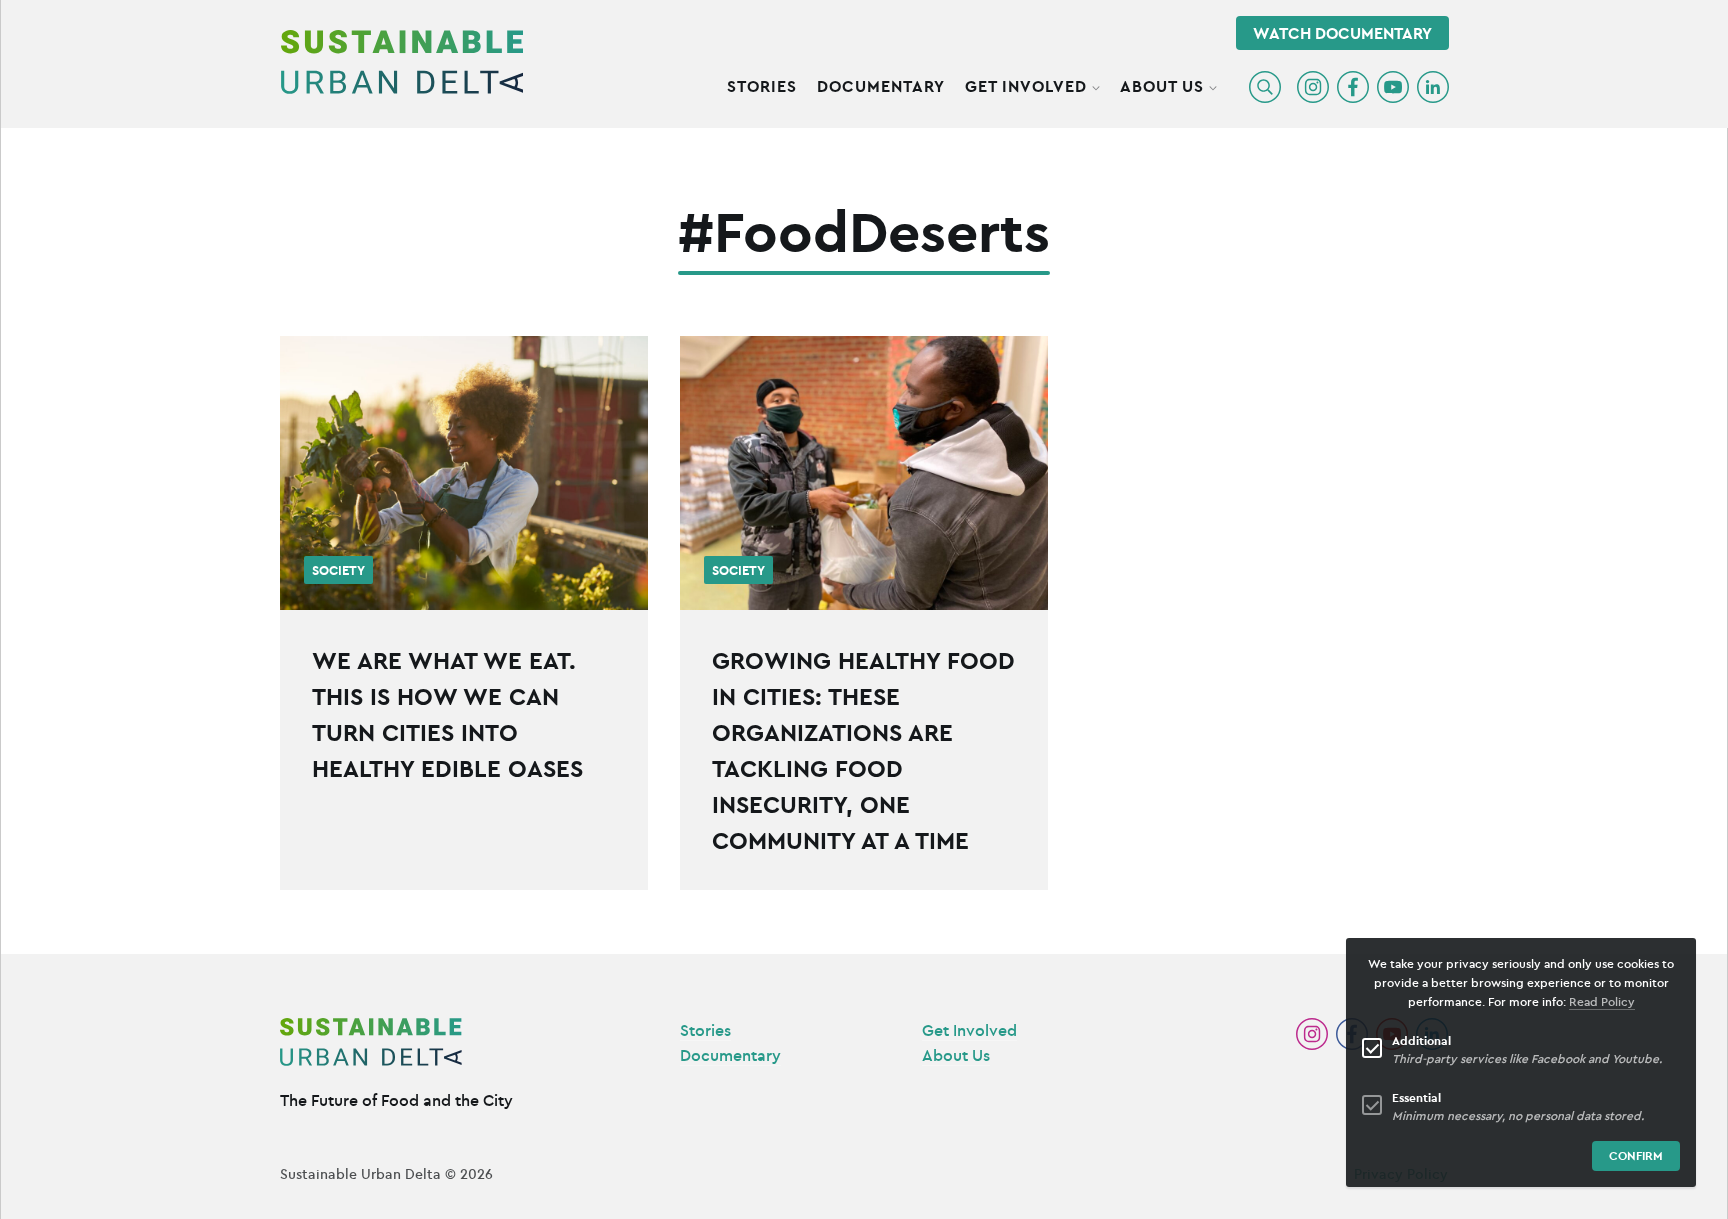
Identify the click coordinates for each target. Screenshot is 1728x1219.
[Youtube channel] (1393, 87)
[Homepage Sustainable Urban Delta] (402, 62)
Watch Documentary (1342, 33)
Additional (1421, 1040)
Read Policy (1602, 1001)
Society (338, 571)
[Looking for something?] (1265, 87)
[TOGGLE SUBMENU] (1096, 85)
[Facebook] (1353, 87)
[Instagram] (1313, 87)
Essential (1416, 1097)
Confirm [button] (1636, 1155)
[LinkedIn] (1433, 87)
